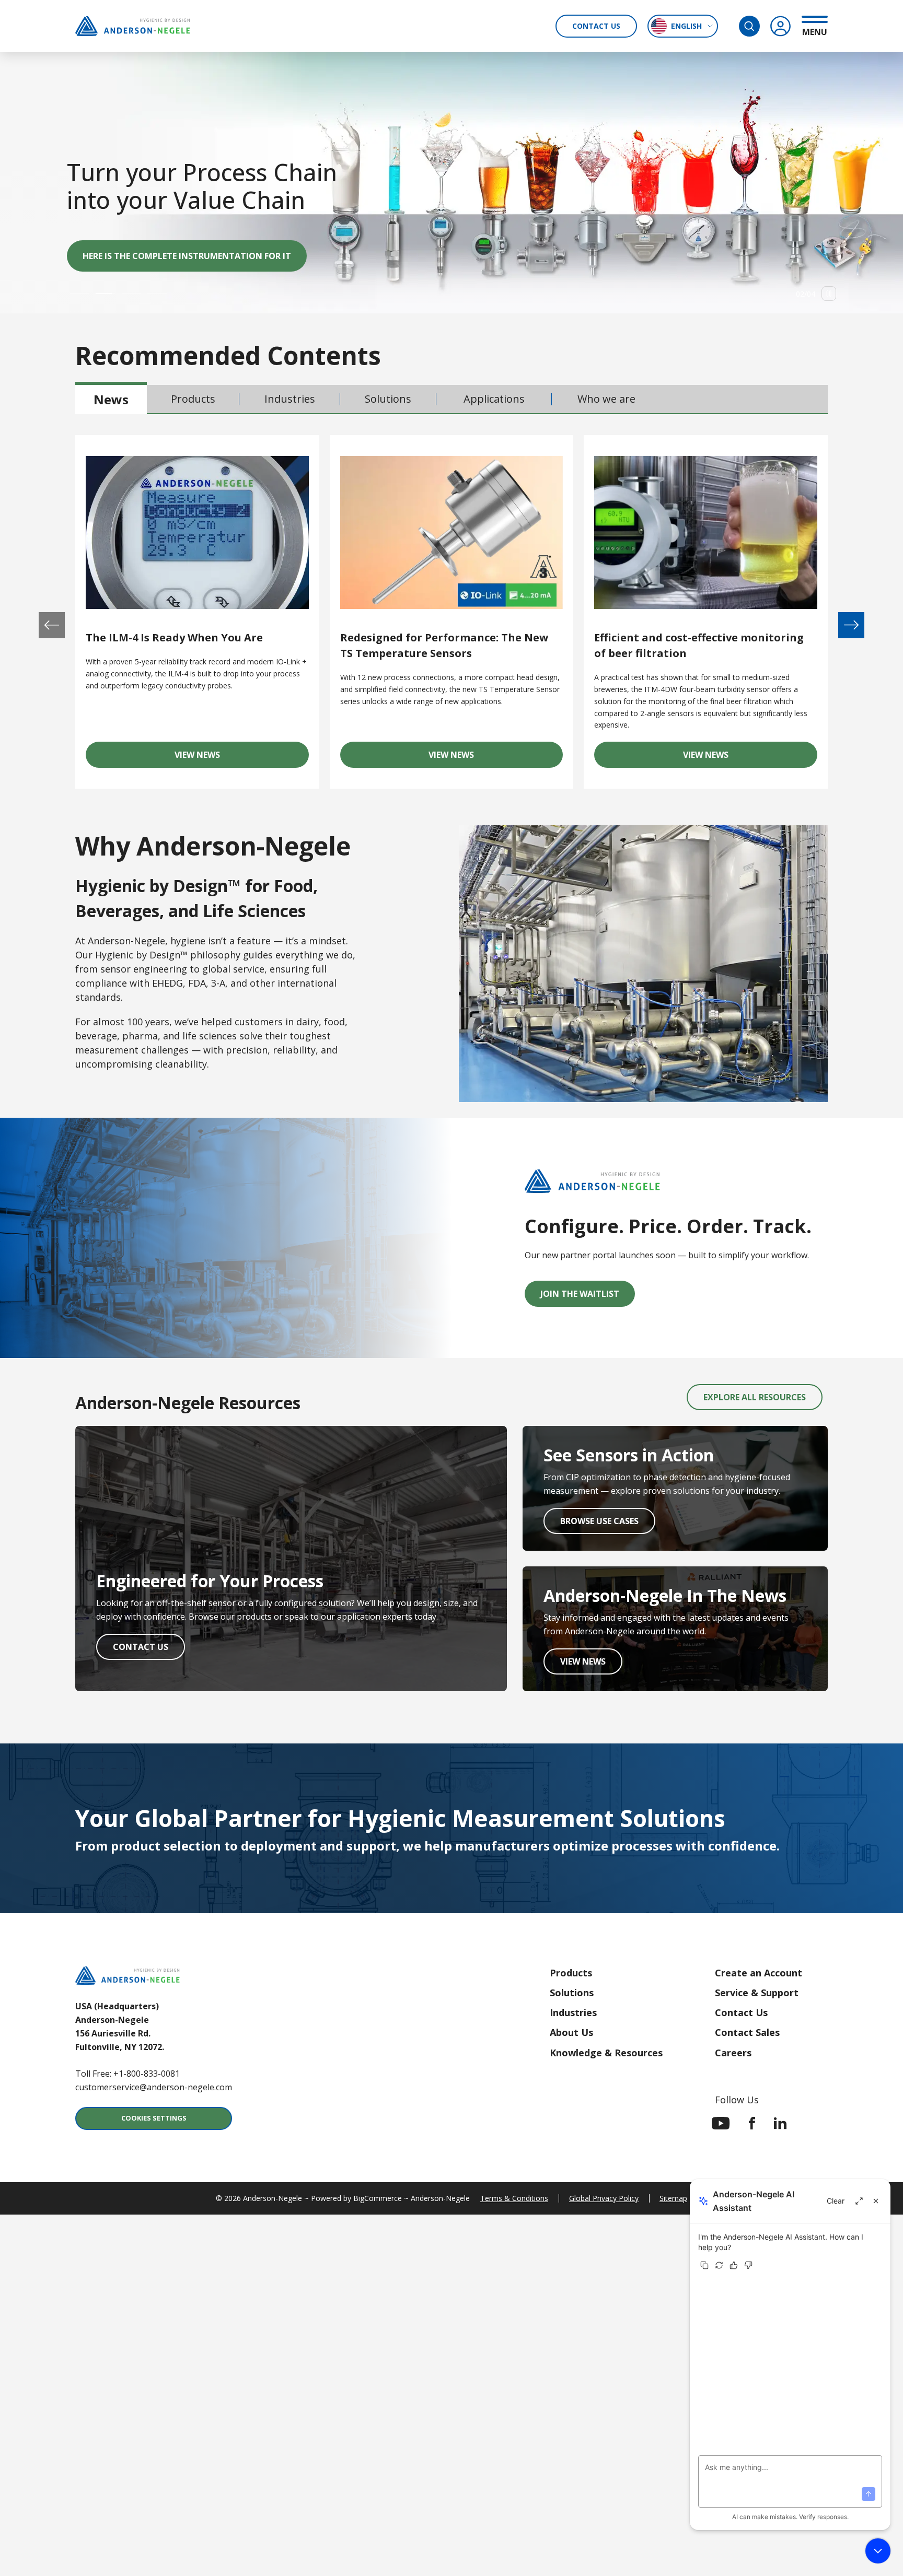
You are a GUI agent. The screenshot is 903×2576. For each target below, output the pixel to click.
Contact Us (596, 26)
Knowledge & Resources (606, 2053)
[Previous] (52, 625)
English (686, 26)
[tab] (111, 399)
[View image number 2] (106, 294)
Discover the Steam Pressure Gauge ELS (171, 256)
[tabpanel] (451, 609)
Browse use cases (608, 1524)
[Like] (734, 2265)
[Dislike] (748, 2265)
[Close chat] (876, 2201)
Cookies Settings (154, 2118)
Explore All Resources (755, 1397)
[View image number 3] (132, 294)
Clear (836, 2201)
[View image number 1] (80, 294)
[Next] (851, 625)
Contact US (149, 1650)
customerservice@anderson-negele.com (154, 2087)
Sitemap (673, 2198)
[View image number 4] (157, 294)
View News (242, 758)
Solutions (572, 1993)
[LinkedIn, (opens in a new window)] (780, 2123)
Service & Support (757, 1993)
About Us (571, 2032)
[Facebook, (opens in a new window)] (752, 2123)
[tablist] (451, 400)
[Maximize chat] (859, 2201)
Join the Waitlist (580, 1294)
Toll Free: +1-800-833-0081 (128, 2074)
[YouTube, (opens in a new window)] (721, 2123)
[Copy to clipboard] (704, 2265)
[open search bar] (749, 26)
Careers (733, 2053)
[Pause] (829, 294)
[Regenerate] (719, 2265)
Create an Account (759, 1973)
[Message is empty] (869, 2494)
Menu (815, 32)
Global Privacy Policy (604, 2198)
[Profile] (781, 26)
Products (571, 1973)
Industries (573, 2012)
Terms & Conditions (514, 2198)
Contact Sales (747, 2032)
